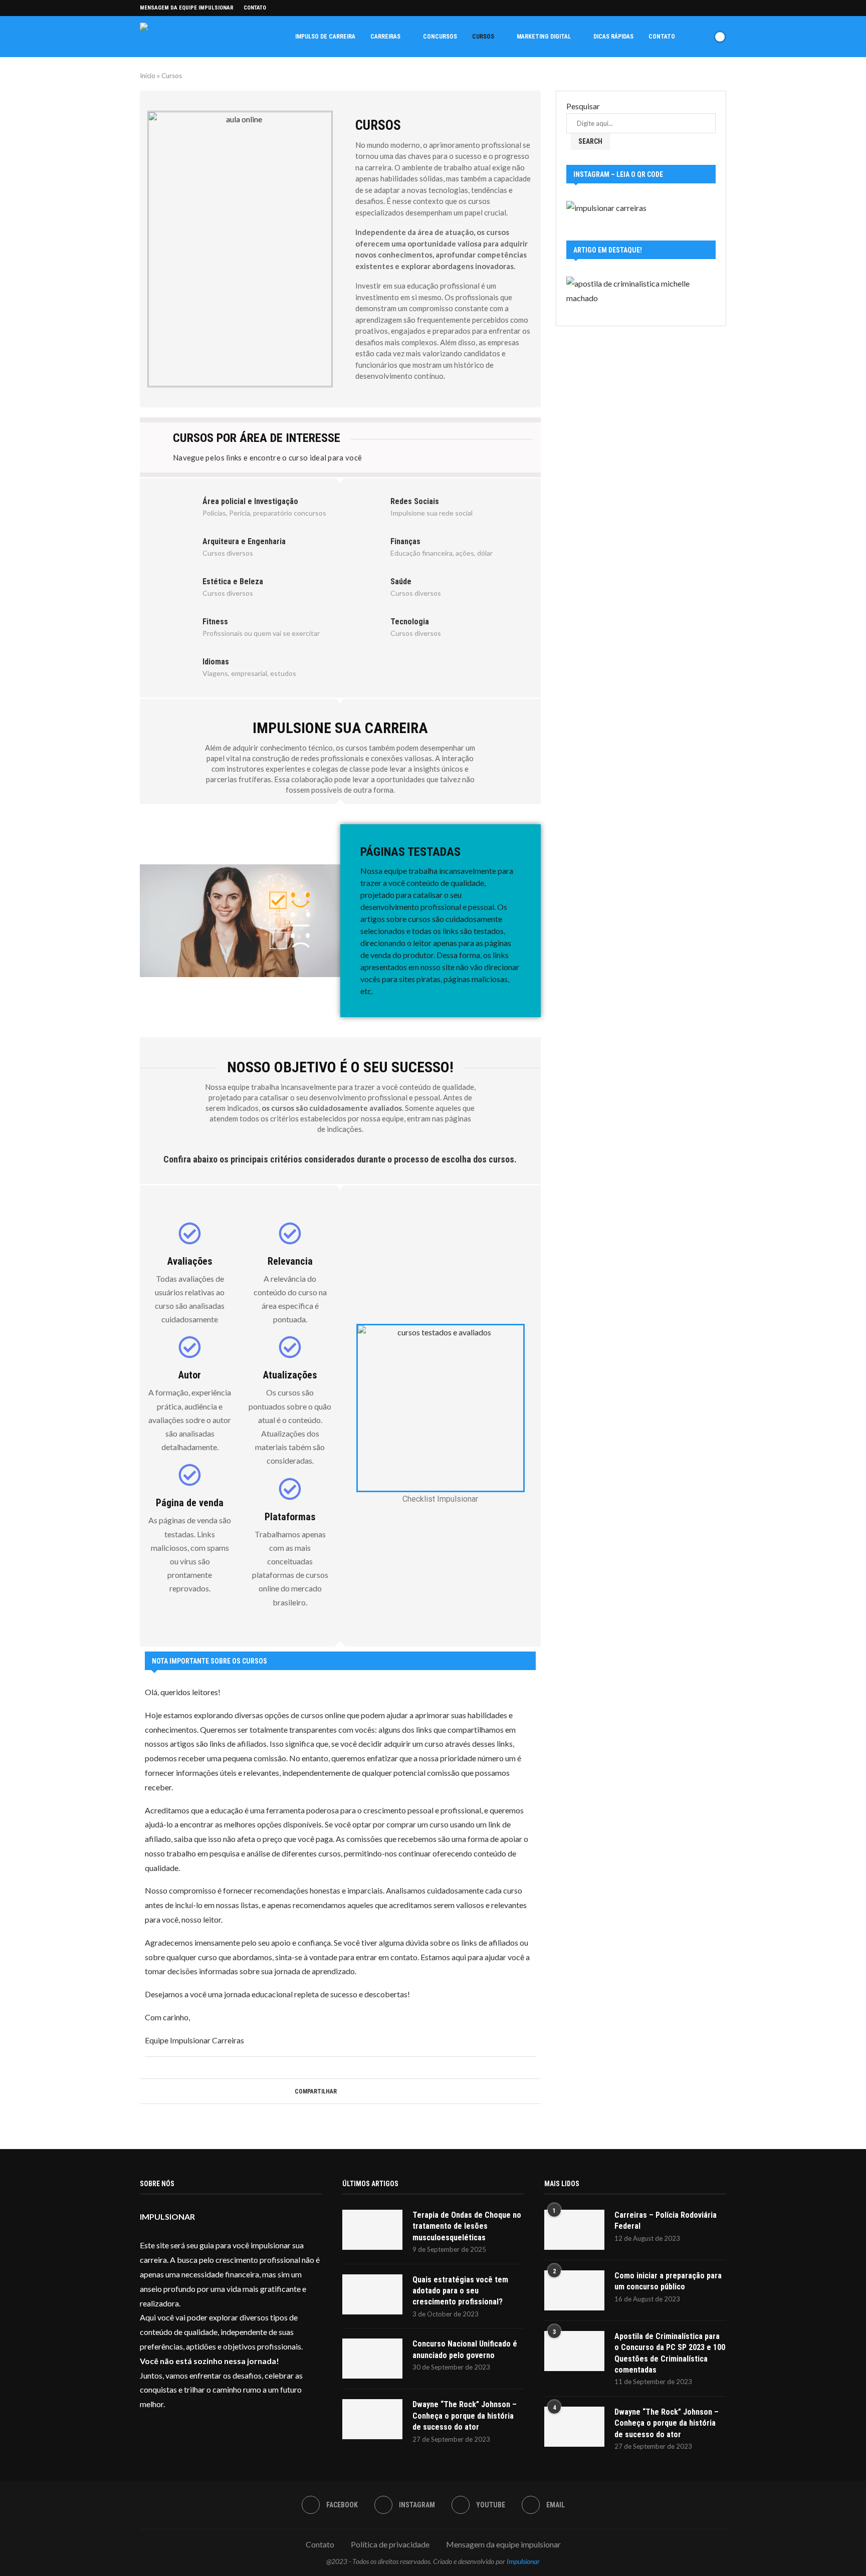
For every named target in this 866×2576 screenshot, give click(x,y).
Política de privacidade (390, 2544)
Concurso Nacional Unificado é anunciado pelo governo (465, 2349)
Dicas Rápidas (613, 37)
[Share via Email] (379, 2091)
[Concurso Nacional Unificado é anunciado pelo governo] (372, 2359)
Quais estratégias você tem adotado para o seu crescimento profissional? (460, 2291)
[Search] (703, 37)
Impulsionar (523, 2561)
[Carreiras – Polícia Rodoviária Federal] (574, 2230)
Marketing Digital (544, 37)
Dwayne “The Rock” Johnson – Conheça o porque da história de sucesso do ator (465, 2416)
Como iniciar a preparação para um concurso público (668, 2281)
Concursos (440, 37)
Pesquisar (583, 106)
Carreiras (385, 37)
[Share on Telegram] (369, 2091)
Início (148, 76)
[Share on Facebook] (341, 2091)
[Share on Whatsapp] (360, 2091)
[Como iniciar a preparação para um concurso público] (574, 2290)
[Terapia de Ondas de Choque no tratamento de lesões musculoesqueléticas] (372, 2230)
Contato (255, 8)
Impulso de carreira (325, 37)
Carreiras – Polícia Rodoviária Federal (666, 2220)
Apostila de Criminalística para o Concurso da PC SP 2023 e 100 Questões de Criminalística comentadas (670, 2353)
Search (590, 141)
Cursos (483, 37)
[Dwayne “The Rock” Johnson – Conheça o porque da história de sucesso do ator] (372, 2419)
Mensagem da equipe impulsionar (187, 8)
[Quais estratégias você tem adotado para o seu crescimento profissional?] (372, 2294)
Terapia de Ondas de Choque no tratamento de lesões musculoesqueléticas (467, 2226)
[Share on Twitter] (350, 2091)
